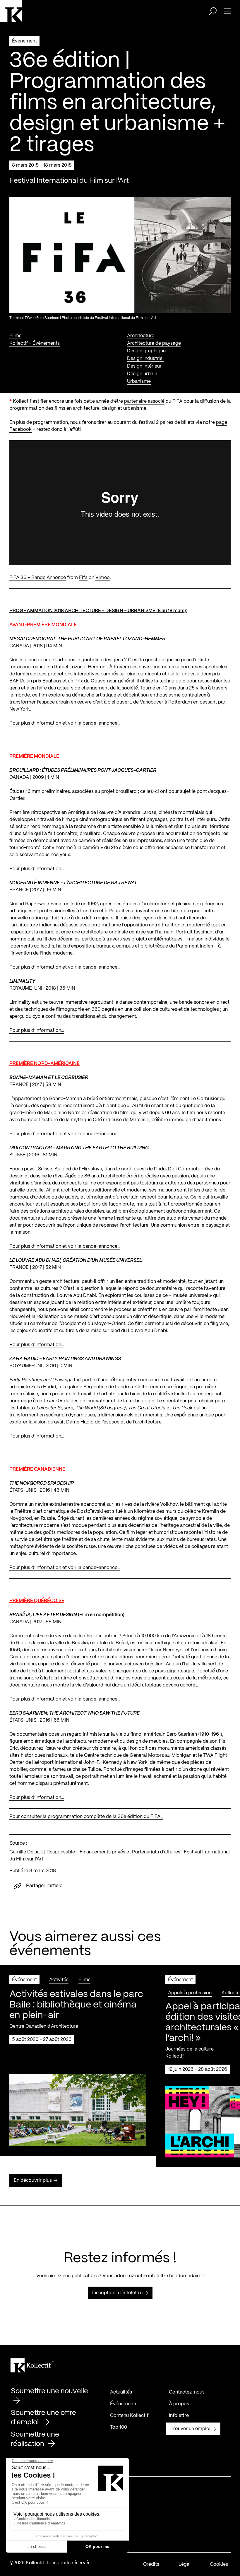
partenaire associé (144, 401)
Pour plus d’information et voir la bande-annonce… (65, 723)
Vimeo (103, 578)
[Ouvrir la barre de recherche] (213, 11)
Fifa (83, 578)
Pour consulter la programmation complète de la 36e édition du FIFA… (86, 1817)
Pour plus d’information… (37, 869)
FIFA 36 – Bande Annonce (38, 578)
